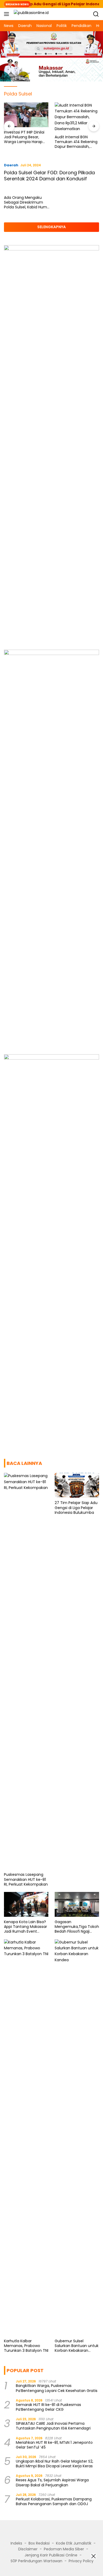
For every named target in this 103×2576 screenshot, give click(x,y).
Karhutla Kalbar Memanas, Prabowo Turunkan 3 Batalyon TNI (26, 2346)
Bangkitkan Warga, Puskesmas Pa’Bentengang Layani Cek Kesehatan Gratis (57, 2388)
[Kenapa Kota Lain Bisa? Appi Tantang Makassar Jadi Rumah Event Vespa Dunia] (26, 1904)
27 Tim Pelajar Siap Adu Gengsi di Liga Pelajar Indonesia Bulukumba (76, 1508)
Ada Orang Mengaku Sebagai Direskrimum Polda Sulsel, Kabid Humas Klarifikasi (28, 202)
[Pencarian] (96, 14)
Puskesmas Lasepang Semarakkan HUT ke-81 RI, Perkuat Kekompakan (26, 1879)
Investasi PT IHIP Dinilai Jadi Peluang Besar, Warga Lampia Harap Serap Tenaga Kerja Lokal (24, 137)
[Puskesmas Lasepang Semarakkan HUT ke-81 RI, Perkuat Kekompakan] (26, 1671)
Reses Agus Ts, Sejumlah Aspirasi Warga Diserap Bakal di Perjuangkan (52, 2482)
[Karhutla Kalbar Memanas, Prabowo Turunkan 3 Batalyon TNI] (26, 2138)
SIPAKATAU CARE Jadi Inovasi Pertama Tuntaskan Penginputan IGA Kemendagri (53, 2426)
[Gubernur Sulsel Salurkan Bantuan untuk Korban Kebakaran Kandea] (77, 2138)
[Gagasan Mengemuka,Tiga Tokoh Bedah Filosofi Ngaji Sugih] (77, 1904)
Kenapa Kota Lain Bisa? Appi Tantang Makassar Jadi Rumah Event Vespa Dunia (25, 1927)
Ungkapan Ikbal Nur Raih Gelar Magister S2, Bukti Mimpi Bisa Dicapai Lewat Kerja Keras (55, 2464)
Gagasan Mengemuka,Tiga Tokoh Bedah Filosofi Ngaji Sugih (77, 1927)
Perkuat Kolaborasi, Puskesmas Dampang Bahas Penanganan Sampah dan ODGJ (54, 2501)
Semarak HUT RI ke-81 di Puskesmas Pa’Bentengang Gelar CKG (48, 2407)
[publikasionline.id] (31, 14)
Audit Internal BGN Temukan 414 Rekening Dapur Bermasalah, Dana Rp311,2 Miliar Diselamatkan (76, 142)
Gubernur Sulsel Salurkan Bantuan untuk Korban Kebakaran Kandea (77, 2346)
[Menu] (8, 14)
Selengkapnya (51, 227)
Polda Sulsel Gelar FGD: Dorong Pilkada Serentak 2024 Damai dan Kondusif (49, 176)
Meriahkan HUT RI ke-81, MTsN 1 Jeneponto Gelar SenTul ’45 (54, 2445)
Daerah (11, 165)
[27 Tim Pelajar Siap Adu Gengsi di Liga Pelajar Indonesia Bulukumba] (77, 1485)
